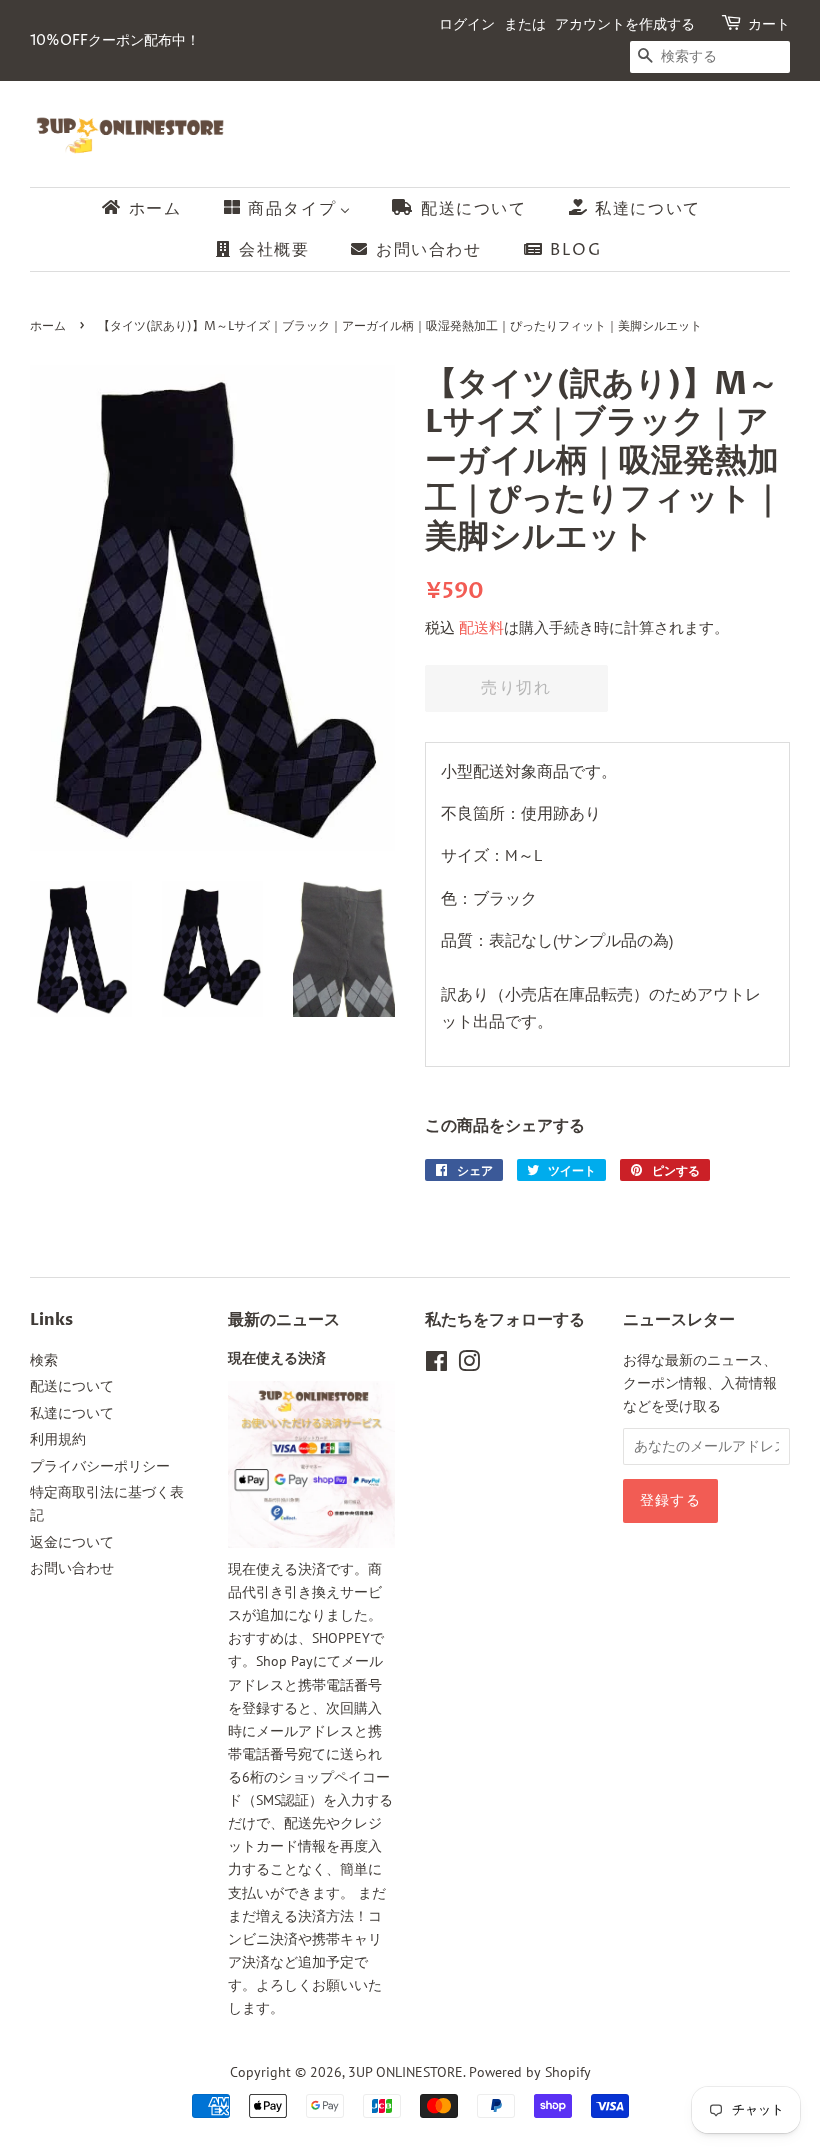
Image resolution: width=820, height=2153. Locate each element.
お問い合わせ (72, 1568)
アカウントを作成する (625, 24)
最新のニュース (284, 1320)
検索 (44, 1360)
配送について (72, 1386)
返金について (72, 1542)
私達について (72, 1413)
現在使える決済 (277, 1359)
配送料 (481, 627)
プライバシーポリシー (100, 1466)
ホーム (48, 326)
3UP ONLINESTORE (405, 2072)
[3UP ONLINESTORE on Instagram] (469, 1365)
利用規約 (58, 1439)
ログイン (467, 24)
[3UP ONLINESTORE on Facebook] (436, 1365)
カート (769, 24)
